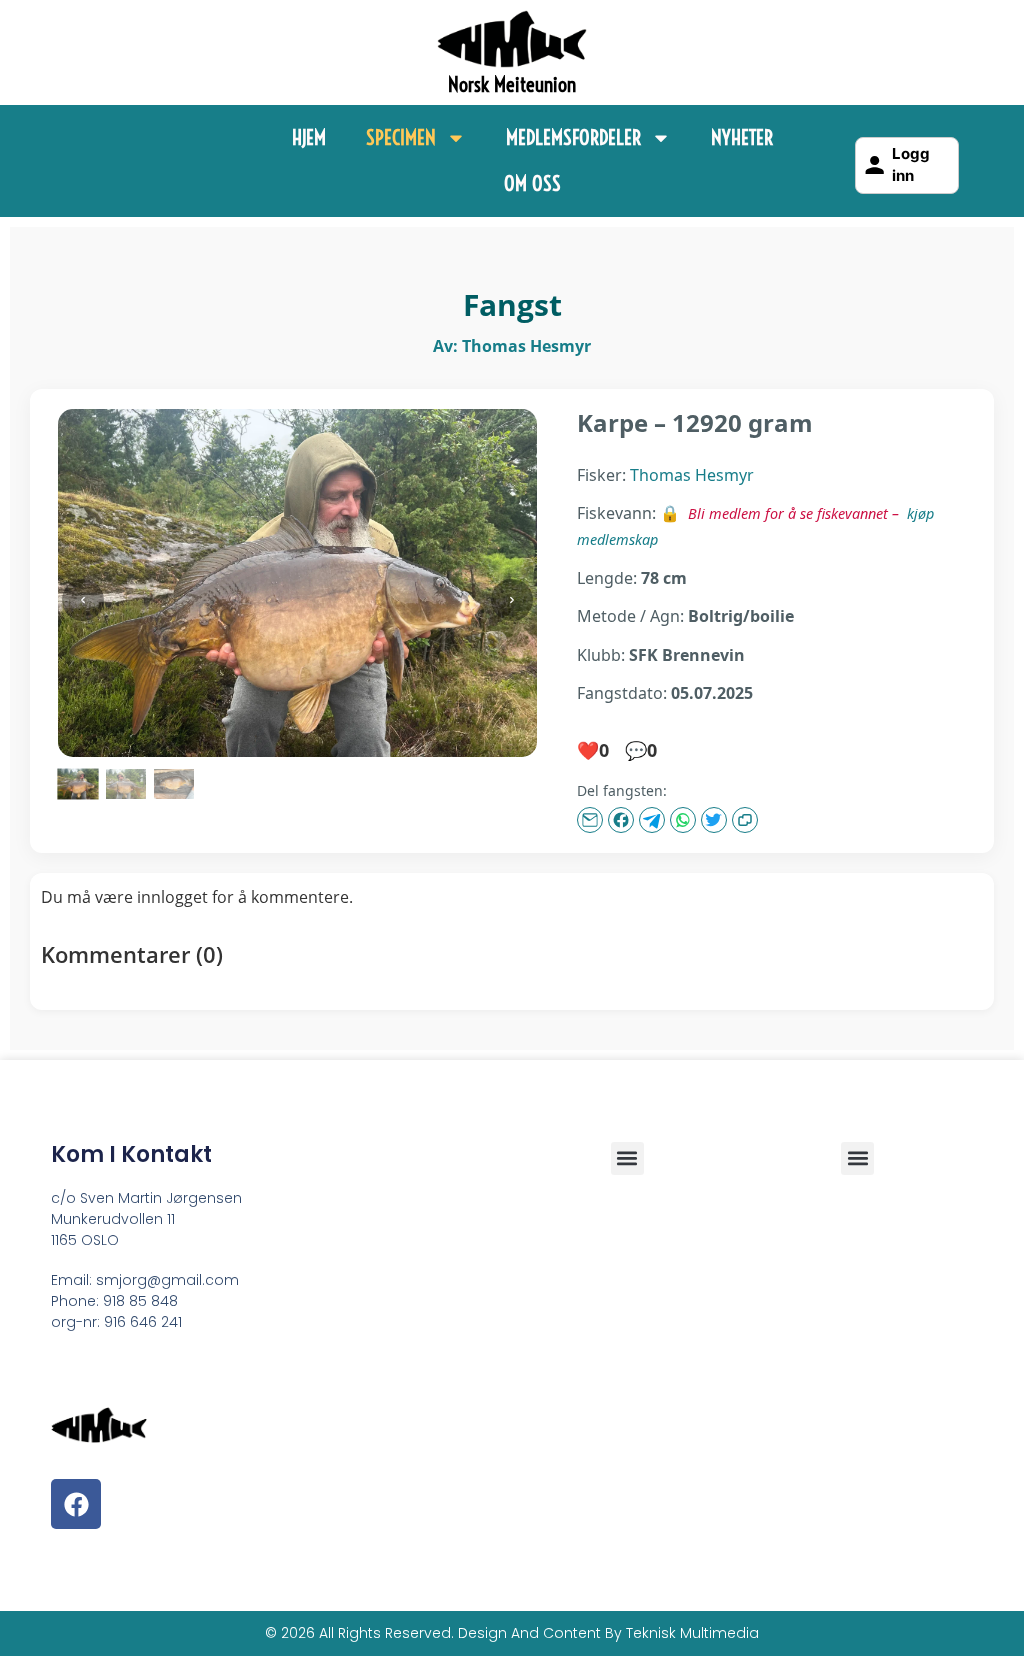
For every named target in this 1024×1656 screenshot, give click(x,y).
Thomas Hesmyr (692, 475)
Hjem (309, 137)
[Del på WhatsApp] (683, 820)
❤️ (593, 750)
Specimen (401, 137)
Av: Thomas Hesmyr (512, 346)
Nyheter (742, 137)
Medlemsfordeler (573, 137)
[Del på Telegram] (652, 820)
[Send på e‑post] (590, 820)
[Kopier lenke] (745, 820)
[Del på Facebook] (621, 820)
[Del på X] (714, 820)
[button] (857, 1158)
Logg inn (911, 165)
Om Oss (532, 183)
